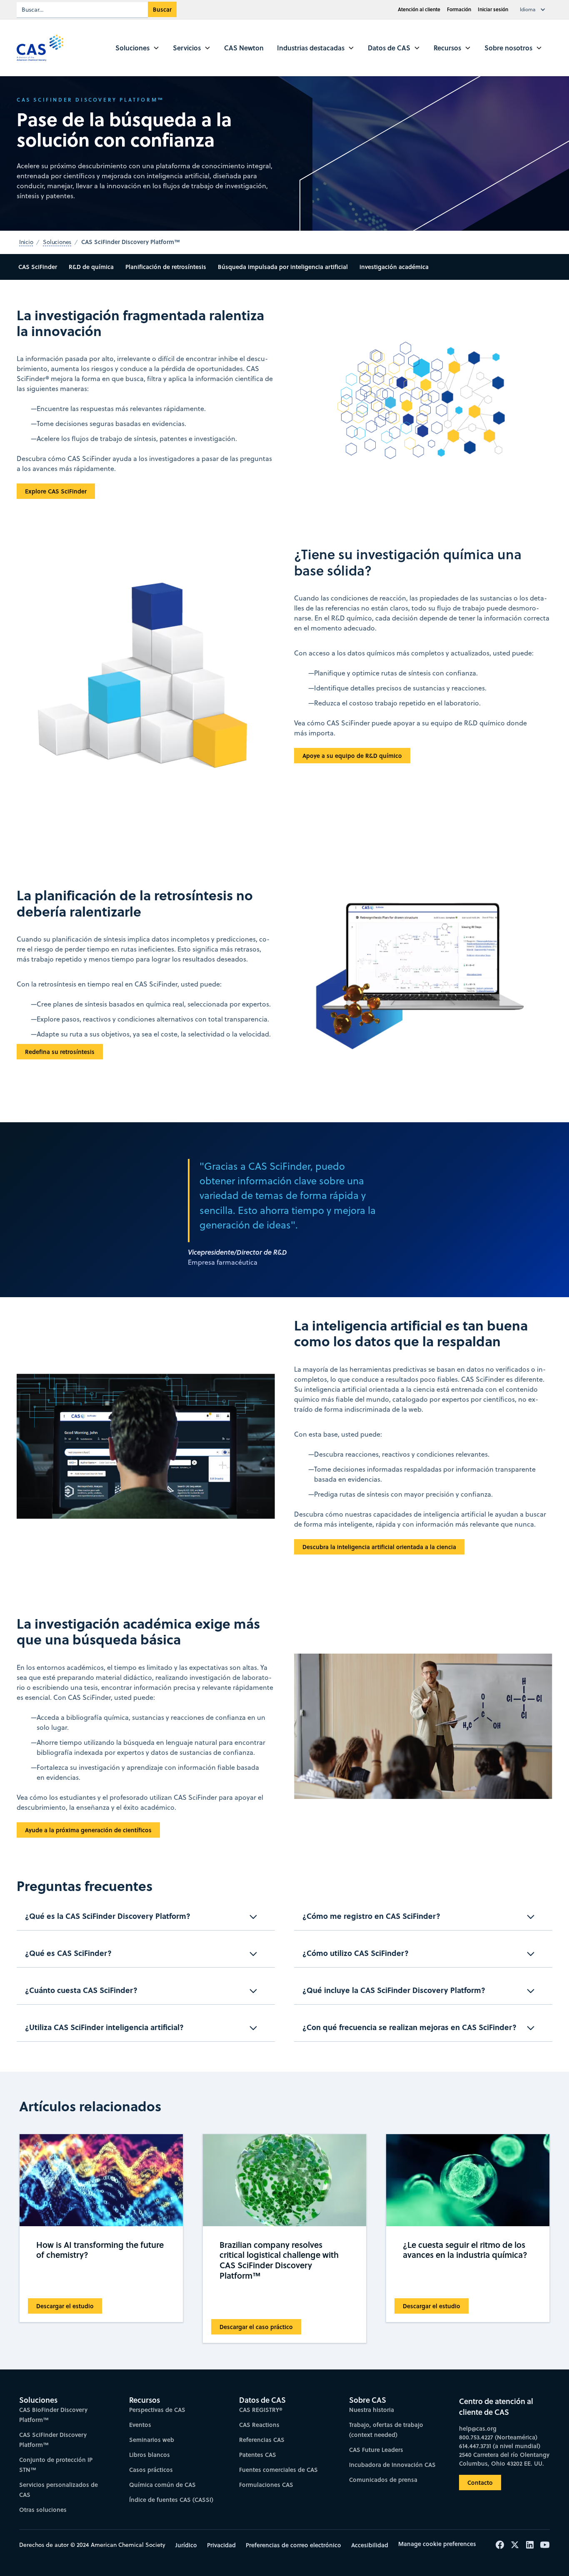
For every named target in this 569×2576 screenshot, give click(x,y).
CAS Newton (244, 48)
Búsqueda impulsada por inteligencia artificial (283, 267)
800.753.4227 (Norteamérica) (498, 2437)
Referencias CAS (262, 2440)
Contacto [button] (480, 2483)
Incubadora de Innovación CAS (392, 2465)
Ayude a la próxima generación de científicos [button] (88, 1830)
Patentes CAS (258, 2455)
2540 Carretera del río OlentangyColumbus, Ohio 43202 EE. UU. (504, 2459)
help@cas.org (478, 2428)
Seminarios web (152, 2440)
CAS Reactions (259, 2425)
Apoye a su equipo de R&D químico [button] (352, 756)
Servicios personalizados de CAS (59, 2490)
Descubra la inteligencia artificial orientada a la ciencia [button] (379, 1547)
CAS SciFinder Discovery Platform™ (53, 2440)
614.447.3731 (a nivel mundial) (500, 2446)
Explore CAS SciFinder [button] (56, 491)
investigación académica (394, 267)
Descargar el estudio (65, 2306)
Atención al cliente (419, 9)
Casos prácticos (151, 2470)
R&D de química (91, 267)
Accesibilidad (370, 2545)
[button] (534, 10)
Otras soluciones (43, 2510)
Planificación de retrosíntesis (166, 267)
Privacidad (221, 2545)
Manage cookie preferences (437, 2544)
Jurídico (186, 2545)
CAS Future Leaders (376, 2450)
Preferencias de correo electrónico (293, 2545)
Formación (459, 9)
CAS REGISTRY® (261, 2410)
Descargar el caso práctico (256, 2327)
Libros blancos (150, 2455)
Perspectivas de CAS (157, 2410)
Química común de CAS (162, 2485)
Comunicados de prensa (383, 2480)
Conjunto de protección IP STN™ (56, 2465)
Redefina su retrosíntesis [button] (60, 1052)
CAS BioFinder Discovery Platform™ (53, 2415)
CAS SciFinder (38, 267)
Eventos (140, 2425)
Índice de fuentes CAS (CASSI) (171, 2500)
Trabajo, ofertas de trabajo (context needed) (386, 2430)
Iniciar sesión (493, 9)
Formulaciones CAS (266, 2485)
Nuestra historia (372, 2410)
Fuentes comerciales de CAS (278, 2470)
